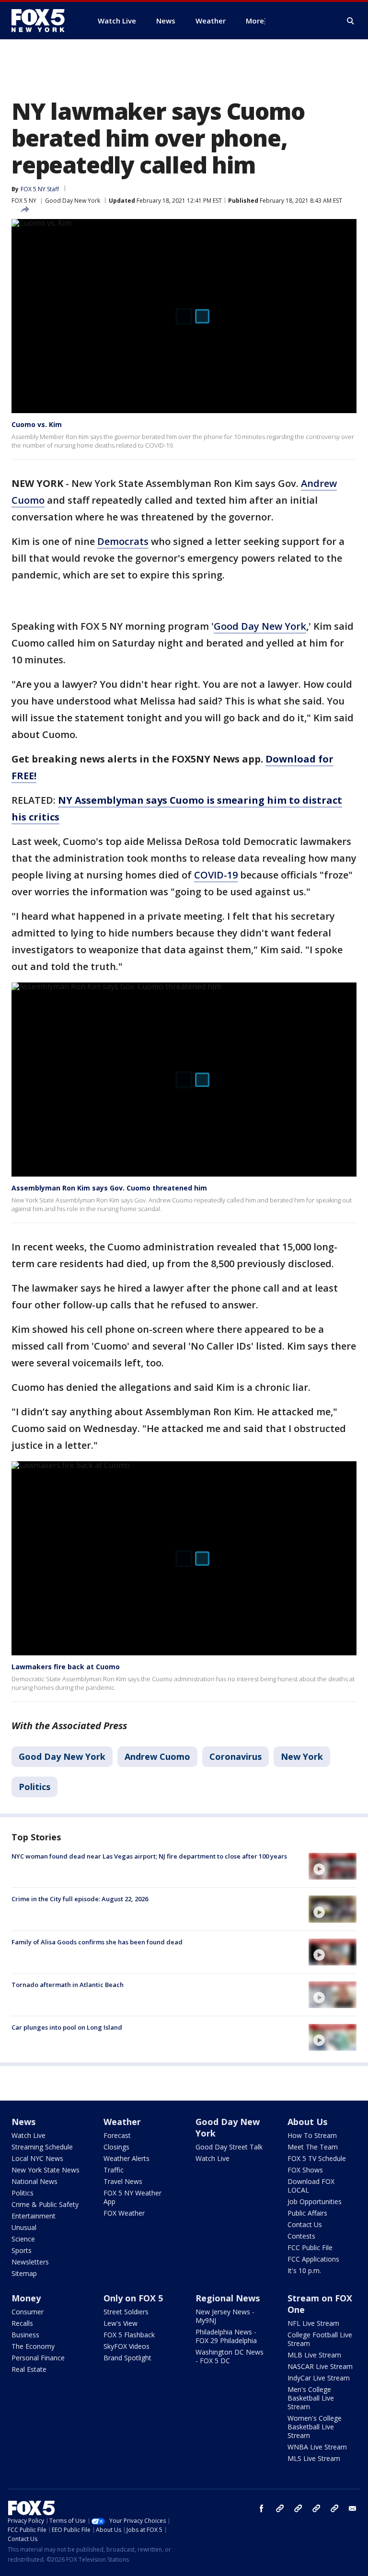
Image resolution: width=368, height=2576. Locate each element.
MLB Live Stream (314, 2355)
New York (302, 1756)
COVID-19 (216, 875)
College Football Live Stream (320, 2339)
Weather (122, 2122)
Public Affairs (307, 2213)
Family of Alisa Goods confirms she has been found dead (97, 1942)
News (23, 2122)
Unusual (24, 2227)
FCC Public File (310, 2247)
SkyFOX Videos (126, 2346)
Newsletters (30, 2262)
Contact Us (305, 2224)
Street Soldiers (126, 2312)
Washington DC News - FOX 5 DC (230, 2356)
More (255, 21)
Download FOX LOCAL (311, 2186)
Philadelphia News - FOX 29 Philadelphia (226, 2336)
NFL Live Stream (313, 2323)
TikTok (298, 2508)
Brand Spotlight (127, 2358)
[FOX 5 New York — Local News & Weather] (43, 21)
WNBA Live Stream (317, 2447)
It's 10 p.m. (304, 2270)
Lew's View (121, 2323)
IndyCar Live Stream (319, 2378)
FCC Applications (313, 2259)
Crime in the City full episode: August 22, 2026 (80, 1899)
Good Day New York (73, 201)
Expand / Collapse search (351, 21)
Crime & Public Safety (45, 2204)
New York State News (46, 2170)
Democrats (123, 541)
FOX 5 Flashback (129, 2335)
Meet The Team (313, 2147)
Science (23, 2239)
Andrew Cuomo (157, 1756)
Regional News (228, 2298)
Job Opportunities (315, 2201)
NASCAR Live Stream (320, 2366)
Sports (22, 2250)
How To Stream (312, 2135)
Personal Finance (38, 2358)
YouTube (316, 2508)
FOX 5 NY (24, 201)
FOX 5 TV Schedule (317, 2158)
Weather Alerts (126, 2158)
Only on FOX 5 (133, 2298)
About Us (307, 2122)
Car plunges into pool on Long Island (67, 2027)
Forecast (117, 2135)
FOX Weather (124, 2213)
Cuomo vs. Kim (37, 424)
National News (34, 2181)
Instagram (280, 2508)
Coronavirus (236, 1756)
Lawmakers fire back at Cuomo (66, 1667)
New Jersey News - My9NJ (225, 2316)
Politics (34, 1787)
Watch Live (29, 2135)
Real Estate (29, 2369)
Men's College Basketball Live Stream (311, 2398)
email (353, 2508)
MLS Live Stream (314, 2458)
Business (25, 2335)
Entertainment (34, 2216)
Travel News (123, 2181)
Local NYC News (37, 2158)
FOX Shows (305, 2170)
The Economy (33, 2346)
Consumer (28, 2312)
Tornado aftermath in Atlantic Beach (68, 1985)
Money (26, 2298)
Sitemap (24, 2273)
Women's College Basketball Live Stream (315, 2427)
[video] (333, 1866)
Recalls (22, 2323)
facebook (262, 2508)
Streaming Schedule (42, 2147)
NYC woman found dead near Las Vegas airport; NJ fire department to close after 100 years (149, 1856)
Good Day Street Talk (229, 2147)
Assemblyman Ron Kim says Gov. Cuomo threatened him (109, 1188)
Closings (116, 2147)
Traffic (114, 2170)
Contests (301, 2236)
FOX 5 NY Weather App (132, 2197)
